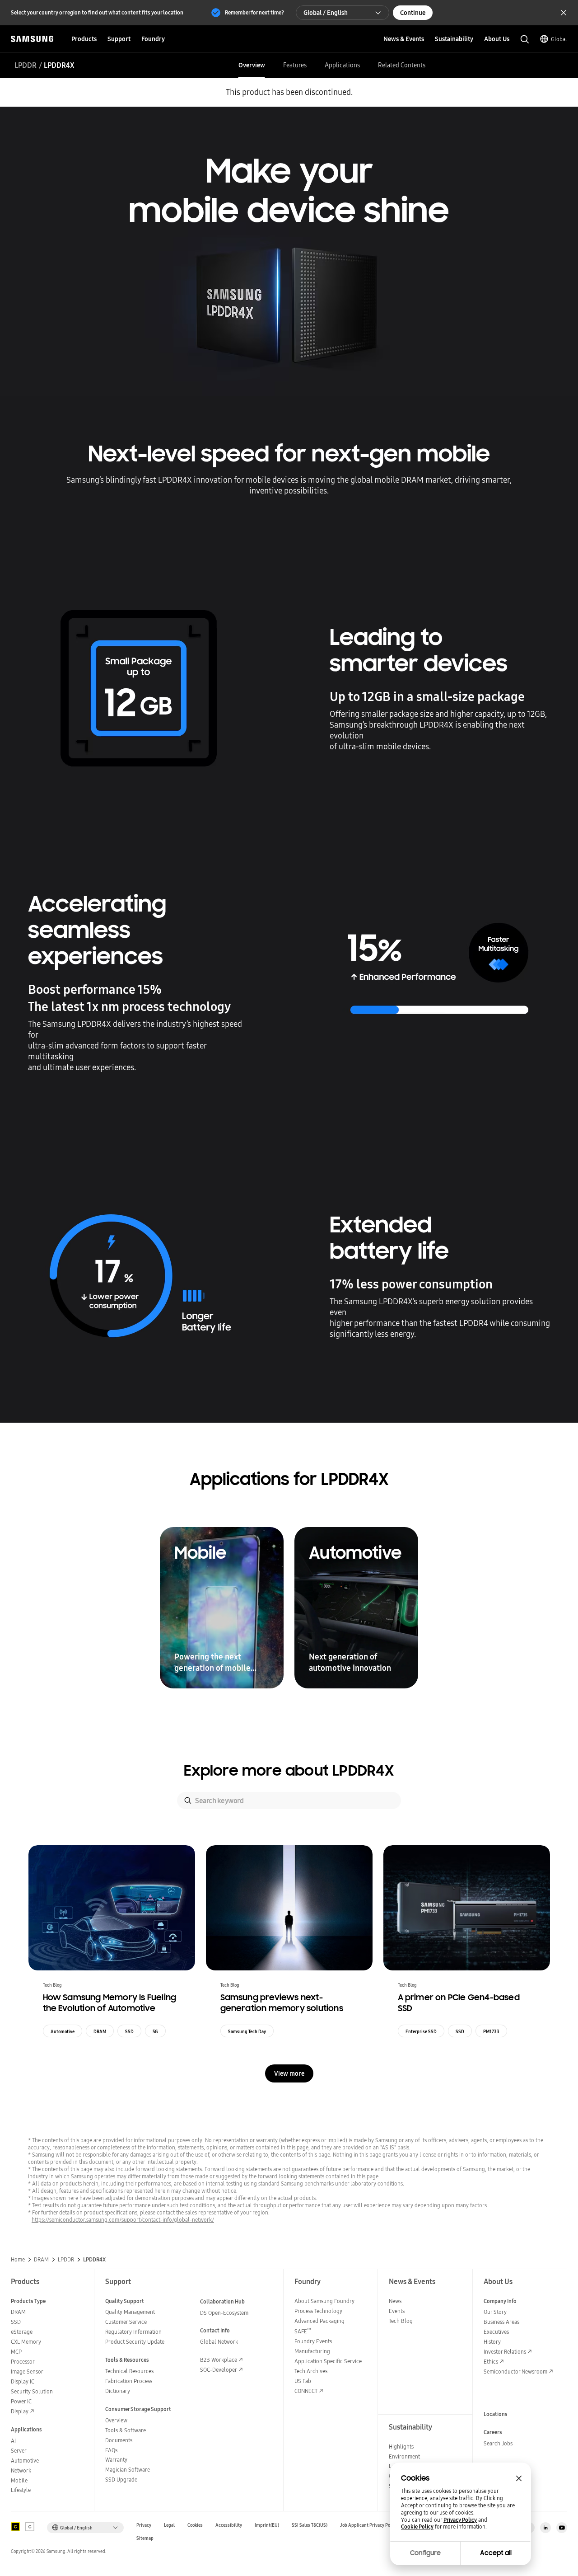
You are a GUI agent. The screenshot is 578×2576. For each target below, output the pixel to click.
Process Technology (318, 2311)
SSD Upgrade (121, 2480)
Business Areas (501, 2322)
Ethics (491, 2362)
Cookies (195, 2525)
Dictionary (118, 2391)
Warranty (116, 2460)
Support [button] (119, 39)
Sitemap (145, 2538)
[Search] (188, 1800)
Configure (425, 2553)
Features (295, 65)
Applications (342, 65)
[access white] (30, 2527)
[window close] (519, 2478)
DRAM (100, 2031)
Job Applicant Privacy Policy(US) (373, 2525)
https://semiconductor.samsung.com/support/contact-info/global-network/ (123, 2220)
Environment (404, 2456)
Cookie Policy (417, 2527)
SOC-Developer (219, 2370)
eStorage (22, 2332)
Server (19, 2451)
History (492, 2342)
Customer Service (126, 2322)
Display (20, 2411)
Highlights (401, 2447)
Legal (169, 2525)
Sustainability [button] (454, 39)
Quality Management (130, 2312)
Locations (496, 2414)
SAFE (303, 2331)
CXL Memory (26, 2342)
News (395, 2301)
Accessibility (229, 2525)
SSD (129, 2031)
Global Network (219, 2342)
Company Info (500, 2301)
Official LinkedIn (545, 2528)
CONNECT (306, 2391)
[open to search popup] (525, 39)
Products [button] (84, 39)
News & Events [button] (404, 39)
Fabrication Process (129, 2381)
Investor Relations (505, 2352)
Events (397, 2311)
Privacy (144, 2525)
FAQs (111, 2450)
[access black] (15, 2527)
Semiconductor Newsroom (515, 2372)
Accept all (496, 2553)
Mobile (19, 2480)
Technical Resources (129, 2371)
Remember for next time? (254, 12)
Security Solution (32, 2391)
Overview (252, 65)
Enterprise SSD (421, 2031)
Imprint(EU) (267, 2525)
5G (155, 2031)
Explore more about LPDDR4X (289, 1771)
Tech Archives (311, 2371)
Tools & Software (126, 2430)
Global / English (326, 13)
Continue (413, 13)
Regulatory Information (133, 2332)
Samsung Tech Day (247, 2031)
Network (21, 2470)
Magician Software (128, 2470)
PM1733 (491, 2031)
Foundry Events (313, 2341)
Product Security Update (135, 2342)
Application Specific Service (328, 2361)
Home (18, 2260)
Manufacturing (312, 2351)
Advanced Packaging (319, 2321)
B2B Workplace (219, 2360)
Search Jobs (498, 2443)
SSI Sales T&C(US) (310, 2525)
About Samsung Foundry (324, 2301)
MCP (16, 2352)
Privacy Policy (460, 2520)
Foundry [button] (153, 39)
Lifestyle (21, 2490)
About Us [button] (497, 39)
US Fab (303, 2381)
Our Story (495, 2312)
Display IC (23, 2381)
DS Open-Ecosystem (224, 2313)
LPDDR (26, 65)
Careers (493, 2432)
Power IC (21, 2401)
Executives (496, 2332)
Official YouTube (562, 2528)
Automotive (63, 2031)
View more (289, 2073)
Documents (119, 2440)
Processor (23, 2362)
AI (13, 2441)
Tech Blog (401, 2321)
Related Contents (402, 65)
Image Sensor (27, 2372)
